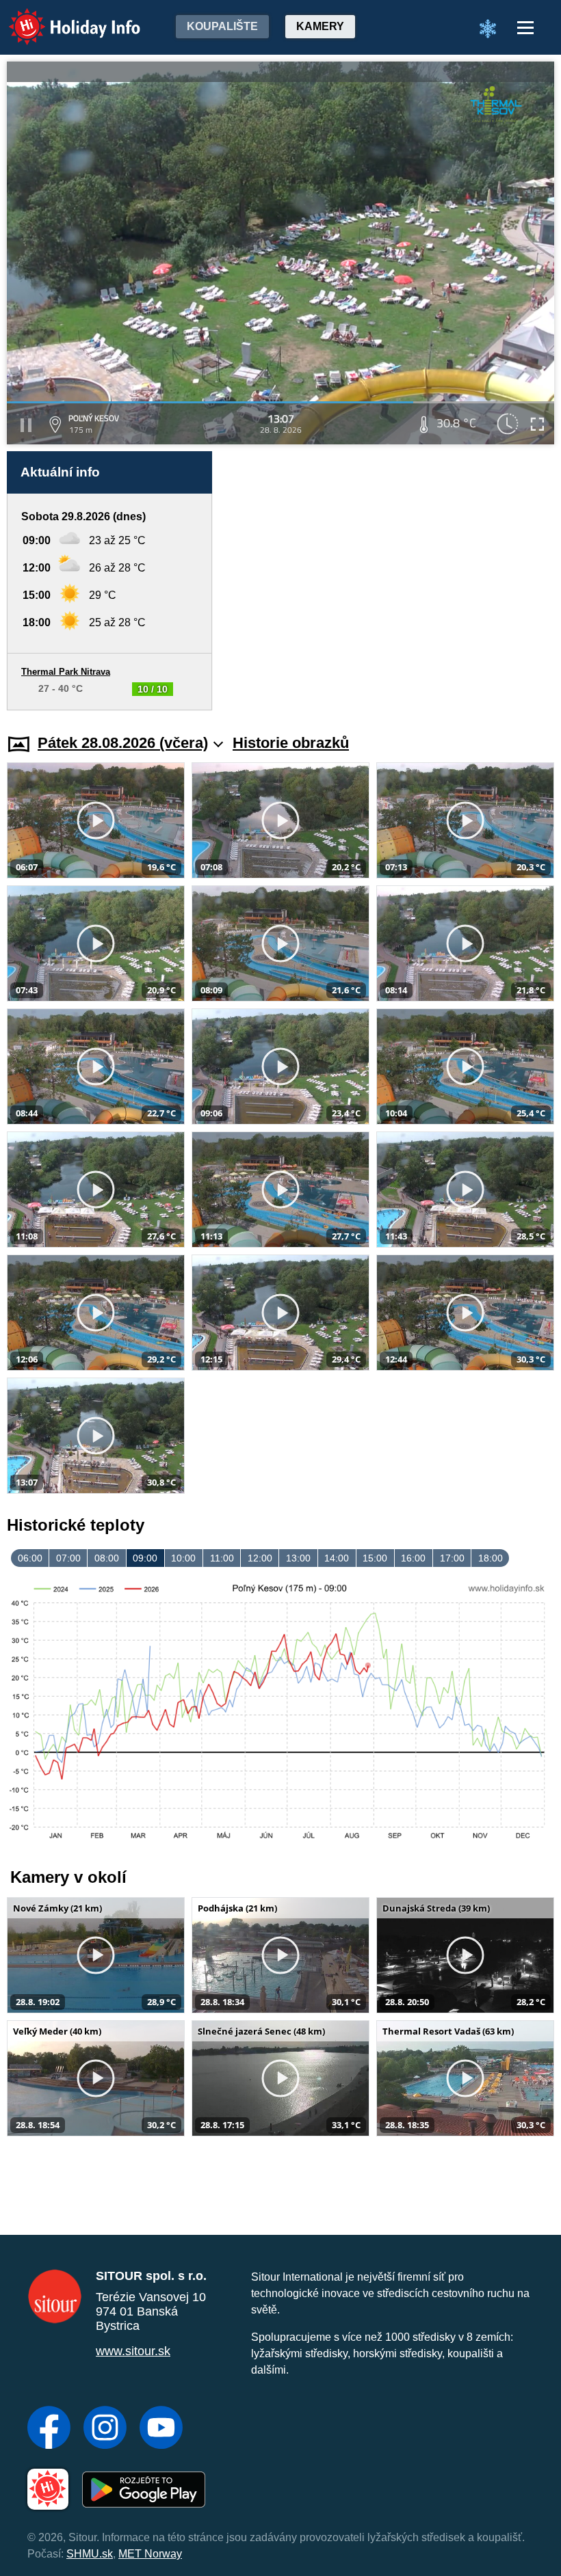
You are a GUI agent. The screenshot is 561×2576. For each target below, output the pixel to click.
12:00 (260, 1558)
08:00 (107, 1558)
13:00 (298, 1558)
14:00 (337, 1558)
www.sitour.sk (133, 2351)
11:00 (222, 1558)
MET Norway (150, 2554)
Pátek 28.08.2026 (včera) (123, 743)
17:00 (452, 1558)
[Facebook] (49, 2429)
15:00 (375, 1558)
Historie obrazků (291, 743)
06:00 (30, 1558)
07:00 (68, 1558)
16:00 (413, 1558)
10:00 (183, 1558)
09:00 (145, 1558)
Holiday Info (62, 17)
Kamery (320, 26)
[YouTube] (161, 2429)
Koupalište (222, 26)
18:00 (491, 1558)
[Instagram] (105, 2429)
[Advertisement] (390, 581)
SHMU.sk (90, 2554)
